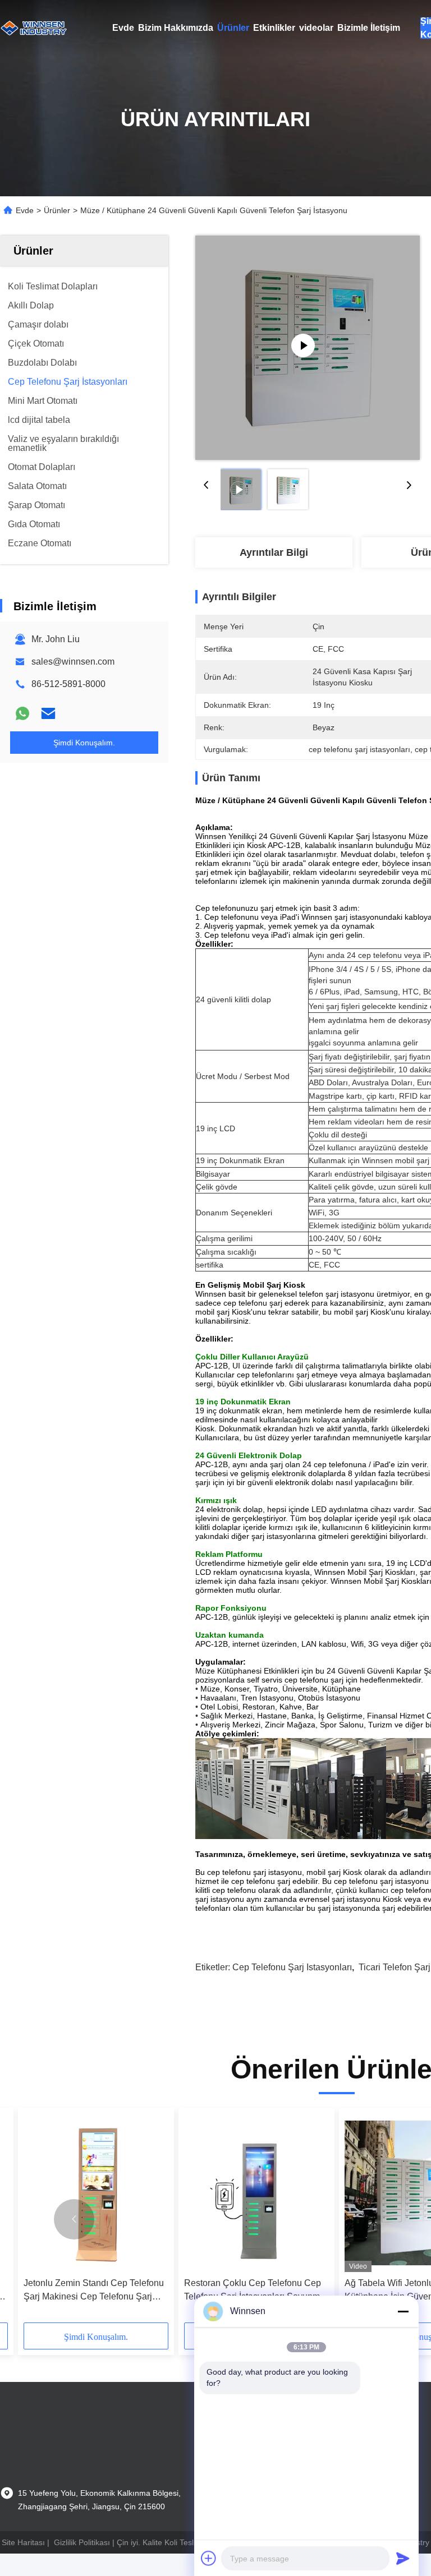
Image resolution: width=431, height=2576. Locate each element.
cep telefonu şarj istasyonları (292, 1967)
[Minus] (403, 2311)
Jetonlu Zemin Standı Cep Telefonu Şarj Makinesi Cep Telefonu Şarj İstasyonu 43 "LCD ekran (94, 2291)
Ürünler (233, 28)
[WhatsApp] (22, 713)
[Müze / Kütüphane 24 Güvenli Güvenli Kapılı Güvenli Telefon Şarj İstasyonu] (308, 348)
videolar (316, 28)
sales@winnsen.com (73, 662)
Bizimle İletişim (369, 28)
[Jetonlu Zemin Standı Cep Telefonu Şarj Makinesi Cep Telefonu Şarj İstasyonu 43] (96, 2193)
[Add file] (209, 2558)
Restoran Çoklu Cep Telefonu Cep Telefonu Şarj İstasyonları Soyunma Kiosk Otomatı (255, 2291)
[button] (74, 2219)
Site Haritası (23, 2542)
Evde (123, 28)
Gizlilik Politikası (82, 2542)
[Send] (403, 2558)
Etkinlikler (274, 28)
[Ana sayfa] (34, 28)
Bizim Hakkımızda (176, 28)
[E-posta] (48, 713)
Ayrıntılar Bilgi (274, 552)
